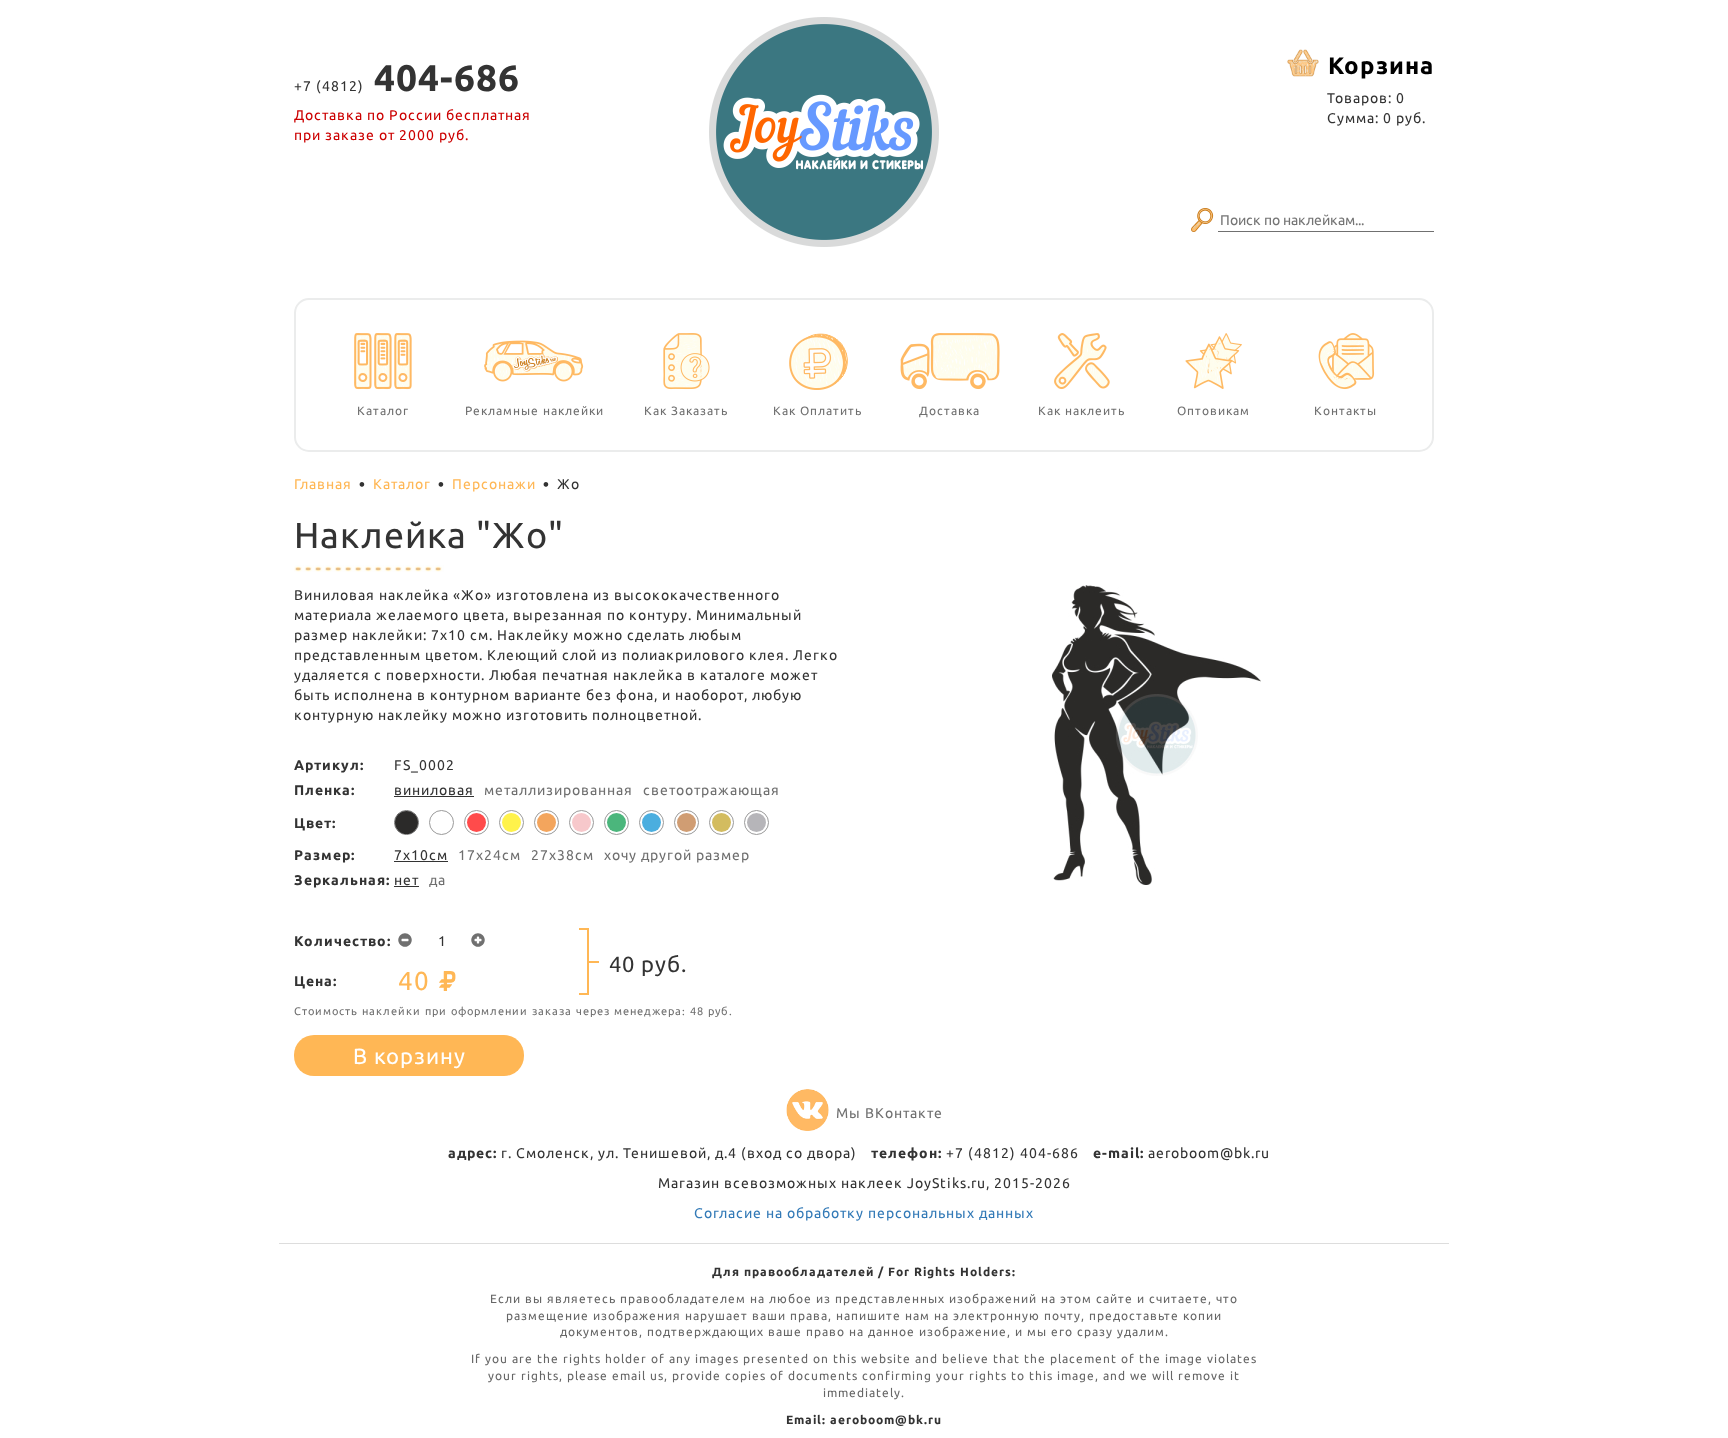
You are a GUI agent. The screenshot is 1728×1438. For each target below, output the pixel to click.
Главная (323, 484)
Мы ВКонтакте (889, 1113)
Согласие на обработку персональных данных (864, 1213)
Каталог (402, 484)
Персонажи (494, 484)
